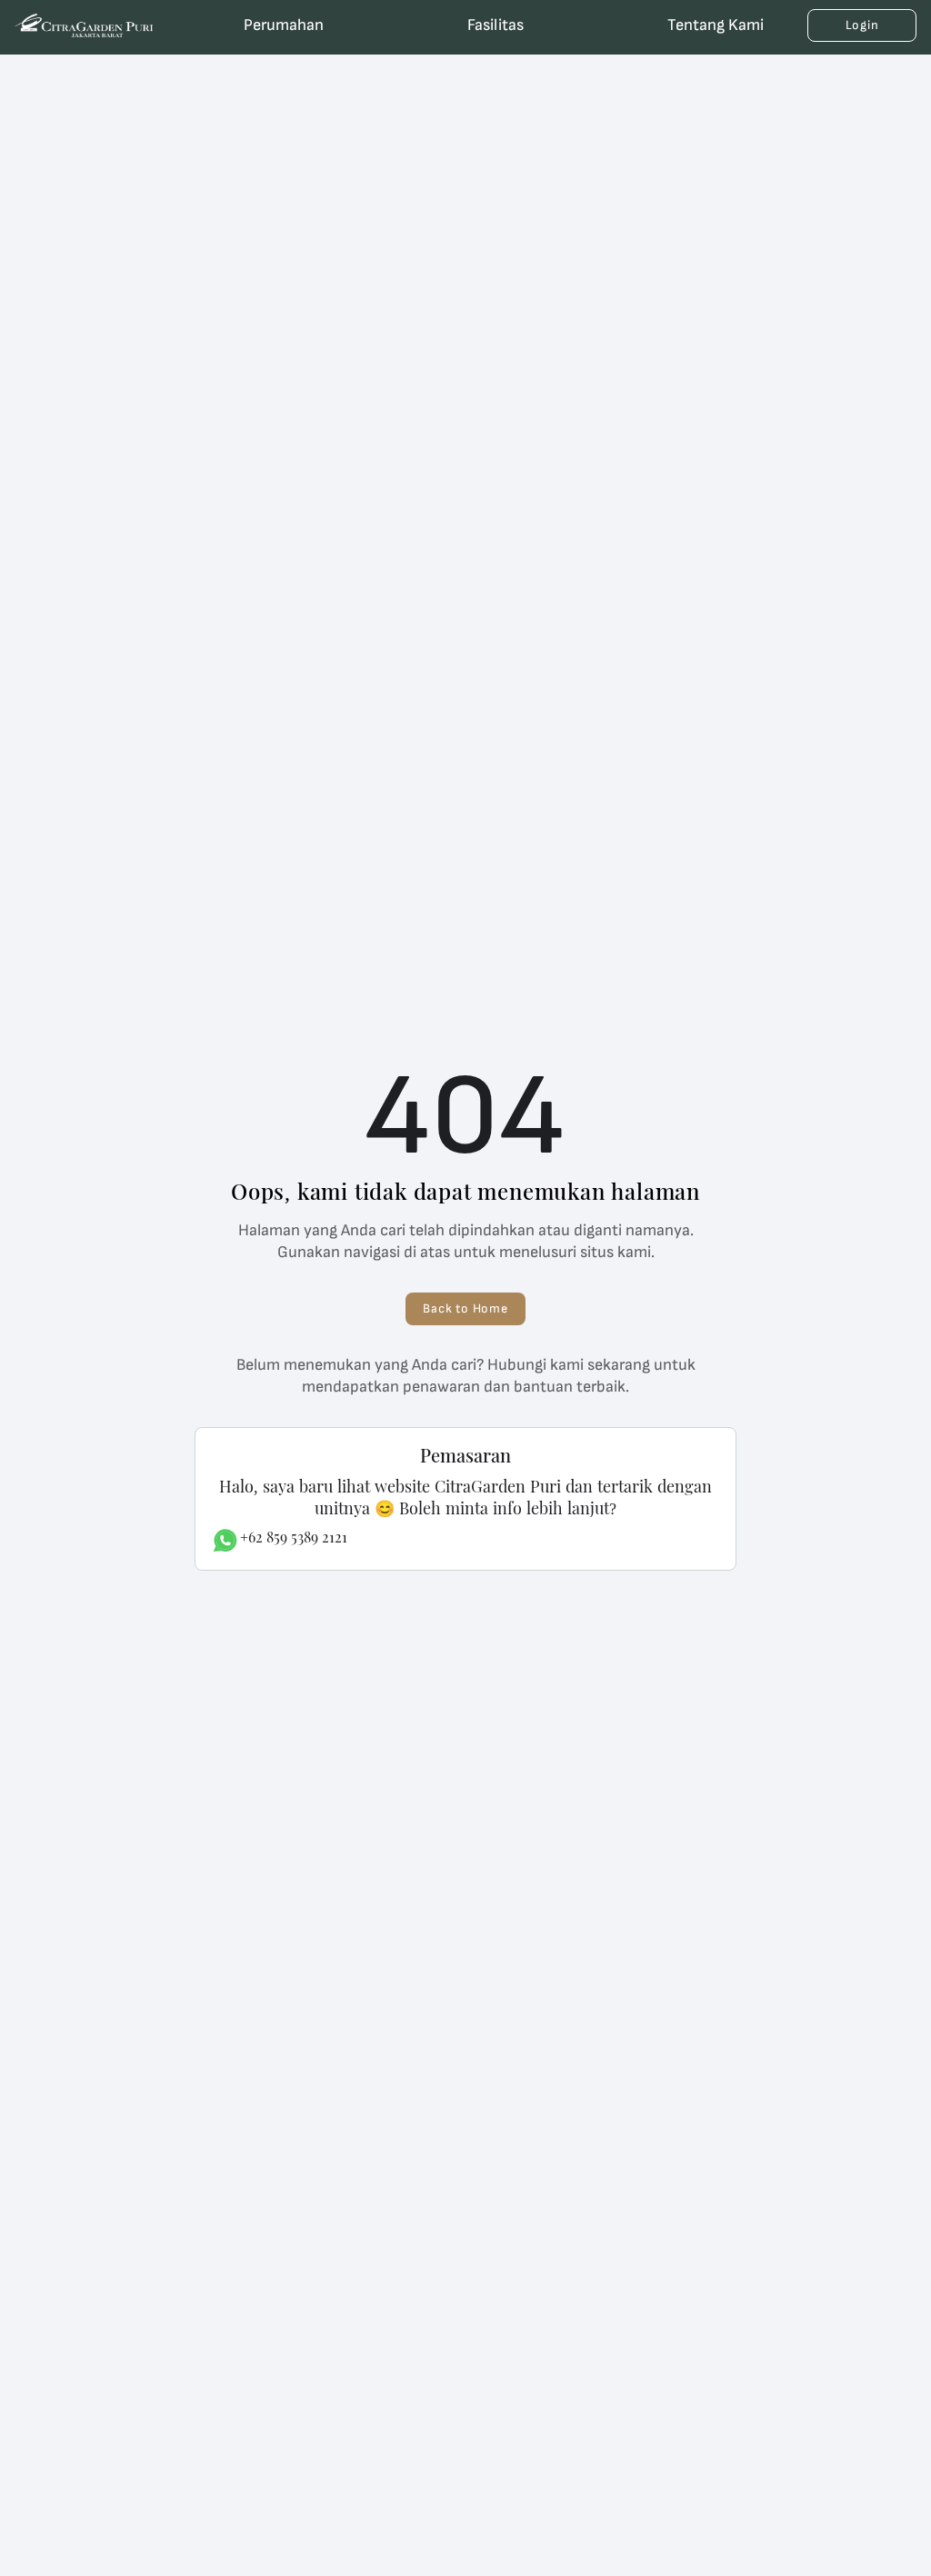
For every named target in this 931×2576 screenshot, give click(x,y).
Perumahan (284, 25)
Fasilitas (496, 25)
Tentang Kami (716, 25)
